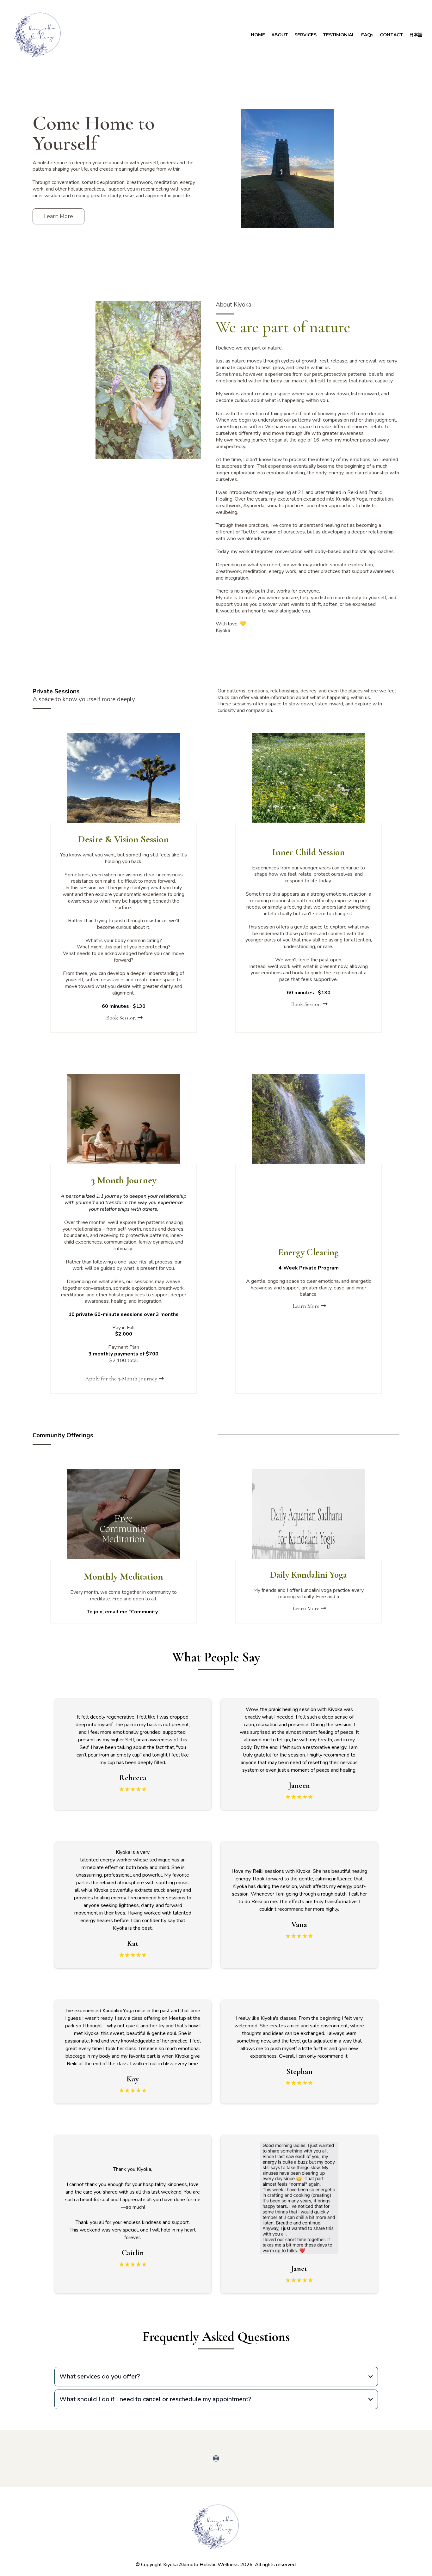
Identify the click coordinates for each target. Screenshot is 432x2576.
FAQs (367, 35)
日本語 (416, 35)
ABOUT (280, 35)
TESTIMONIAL (339, 35)
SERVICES (305, 35)
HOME (258, 35)
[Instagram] (216, 2458)
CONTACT (391, 35)
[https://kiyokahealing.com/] (38, 35)
